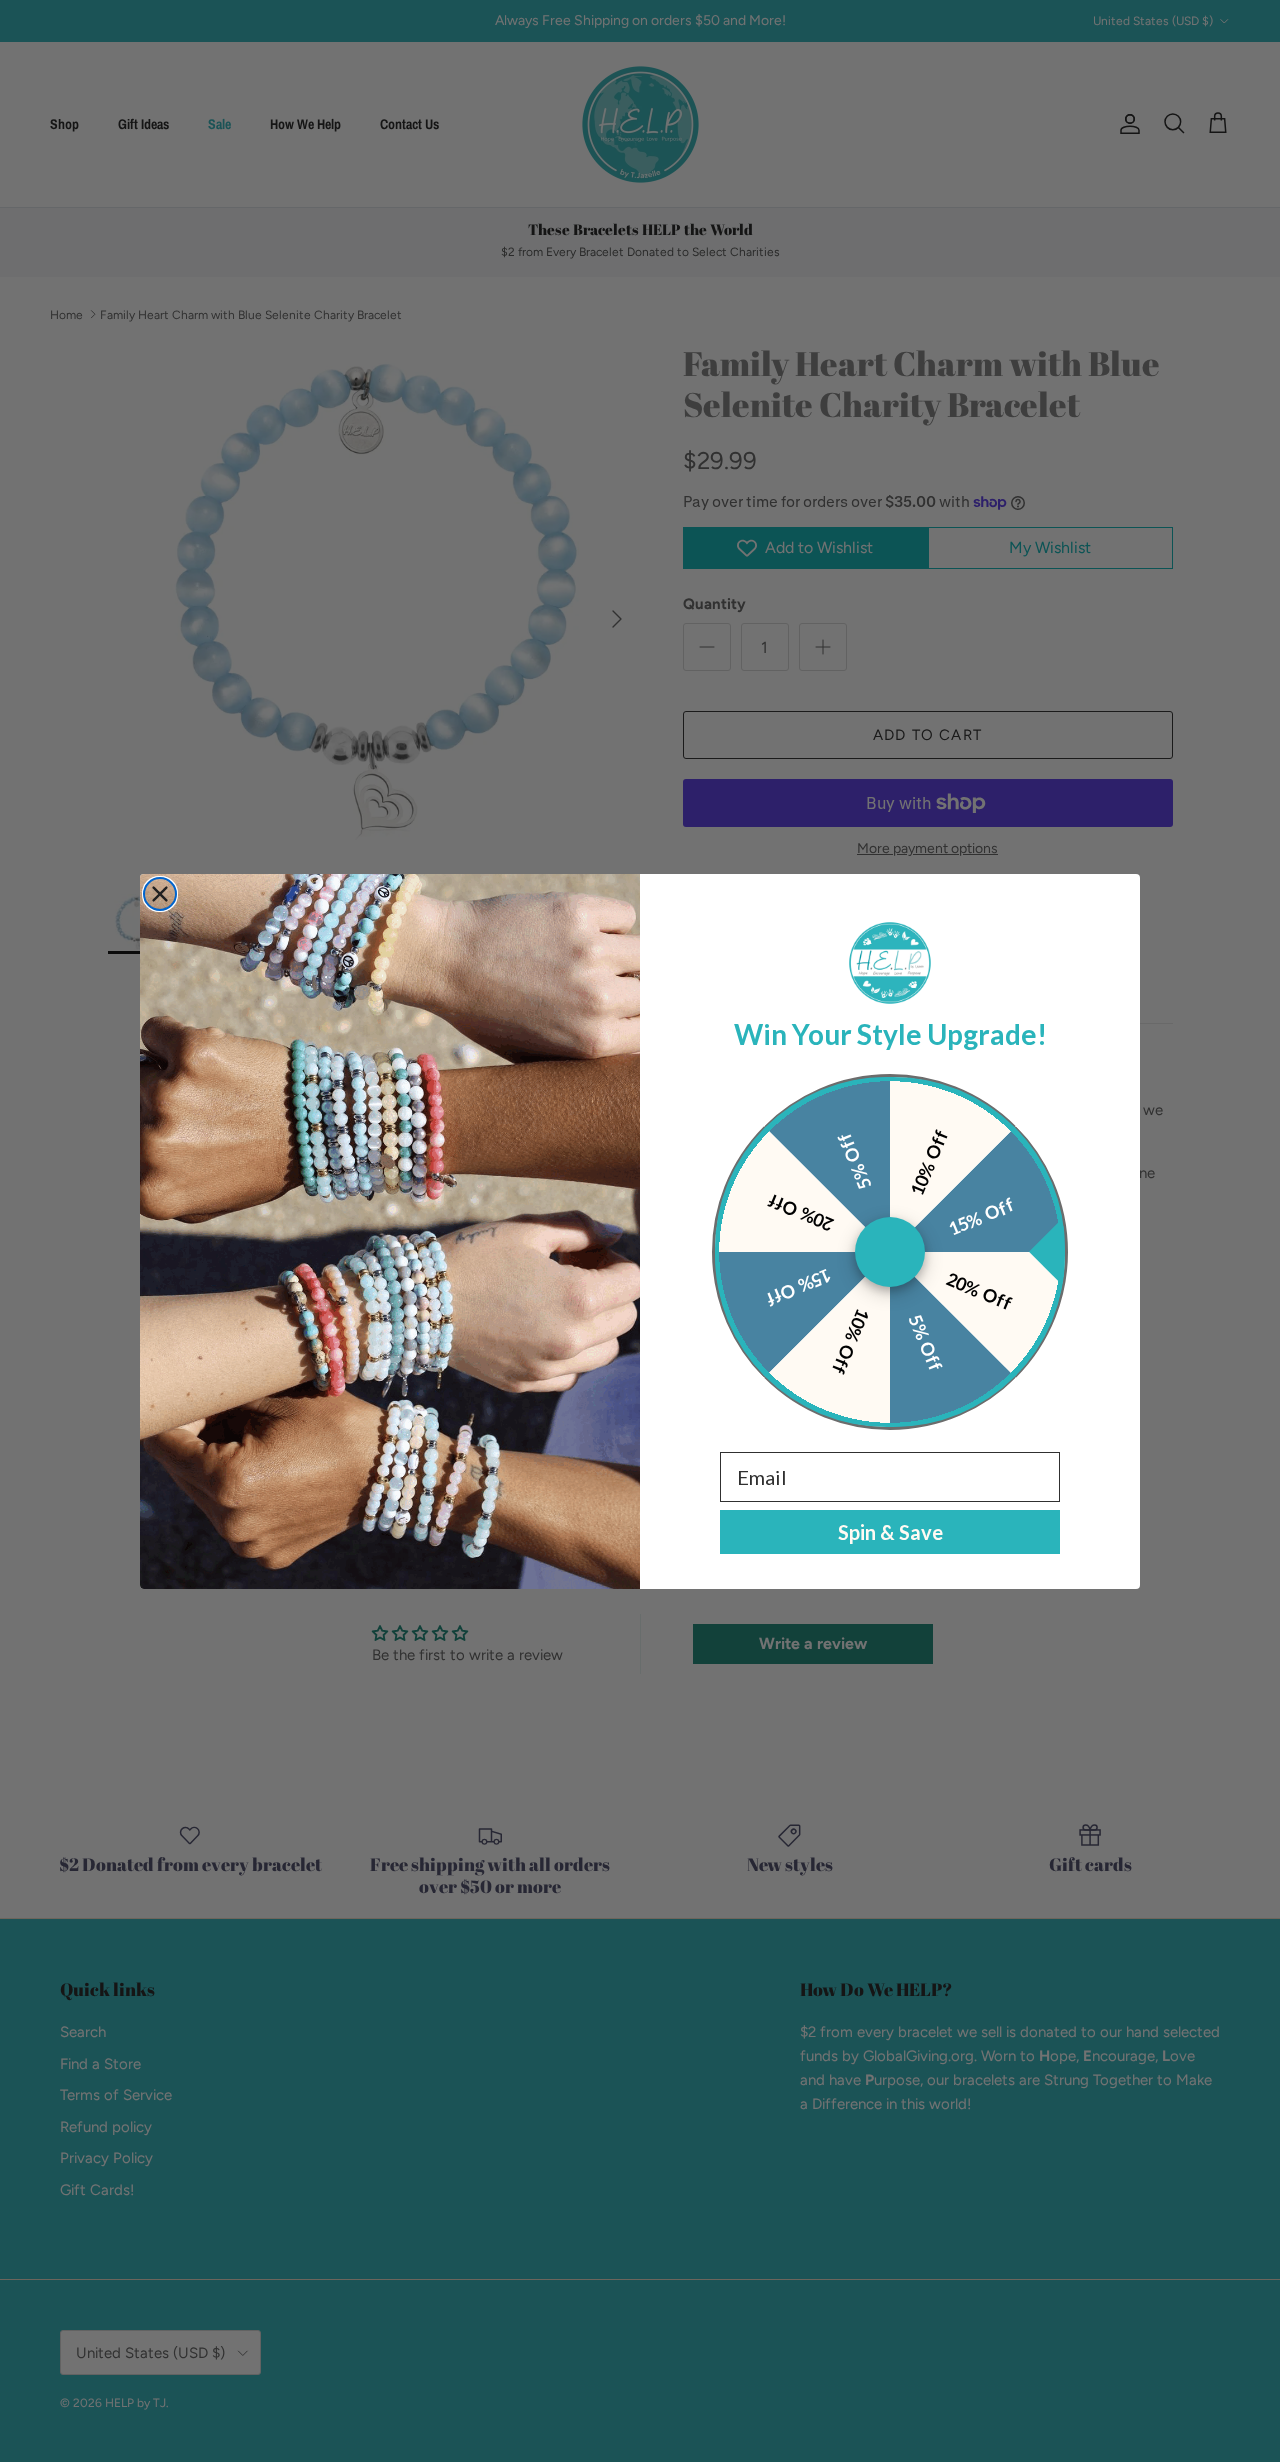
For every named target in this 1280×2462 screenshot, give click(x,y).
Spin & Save (890, 1532)
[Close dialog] (160, 894)
